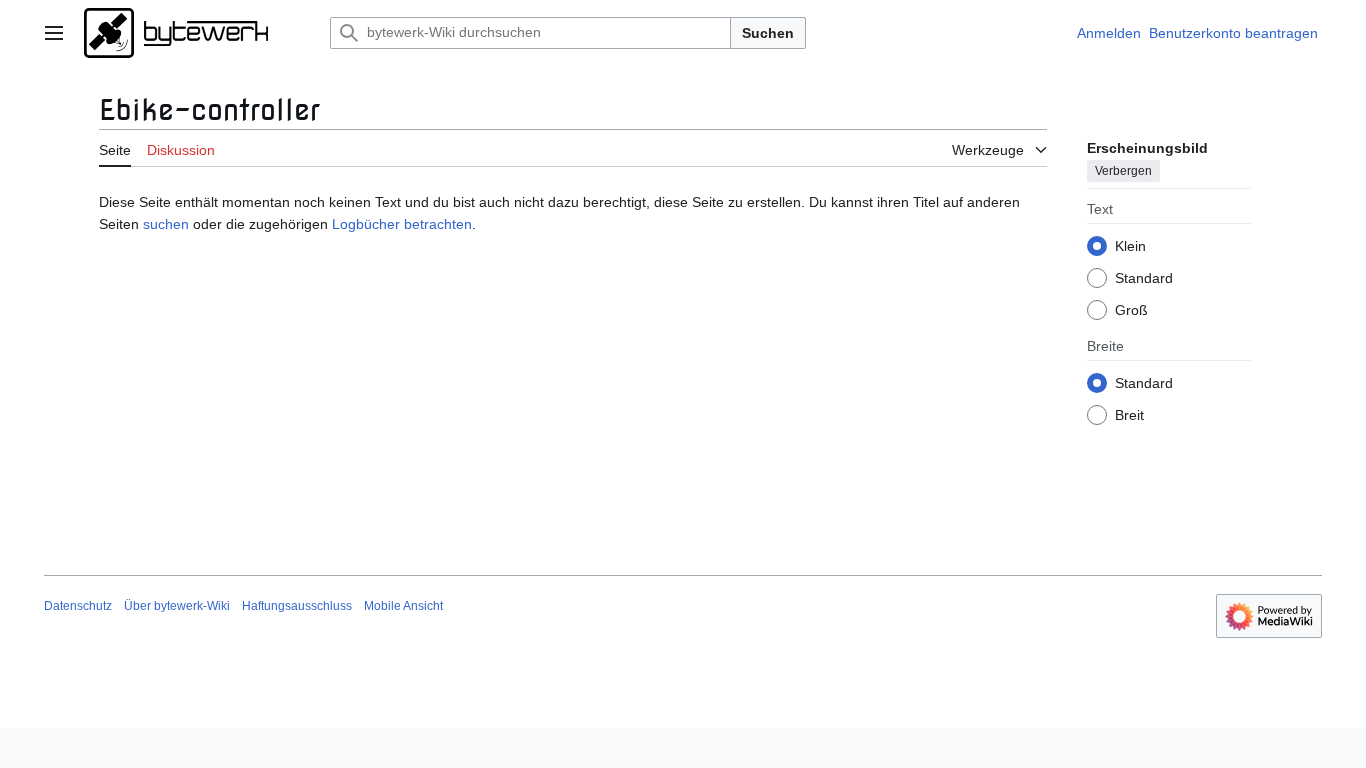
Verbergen (1123, 171)
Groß (1131, 310)
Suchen (768, 33)
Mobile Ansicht (403, 606)
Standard (1144, 278)
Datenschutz (78, 606)
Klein (1130, 246)
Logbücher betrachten (402, 224)
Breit (1129, 415)
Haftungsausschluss (297, 606)
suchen (166, 224)
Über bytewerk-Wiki (177, 606)
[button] (54, 33)
